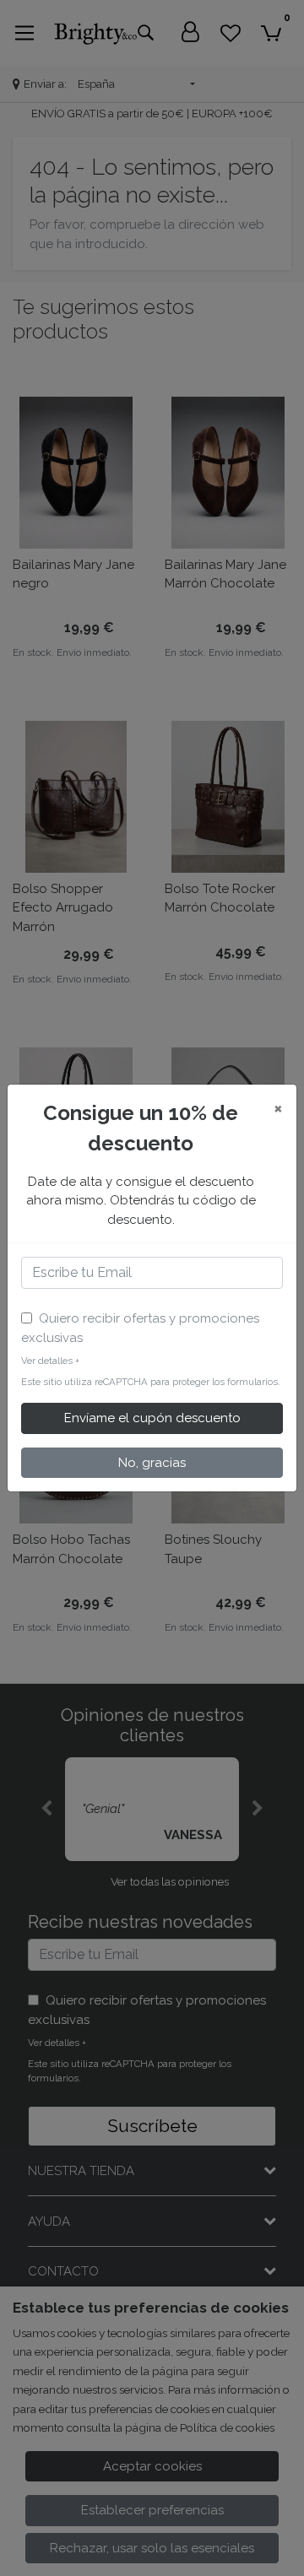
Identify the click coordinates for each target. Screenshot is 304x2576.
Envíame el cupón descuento (152, 1418)
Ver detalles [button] (50, 1361)
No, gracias (152, 1463)
